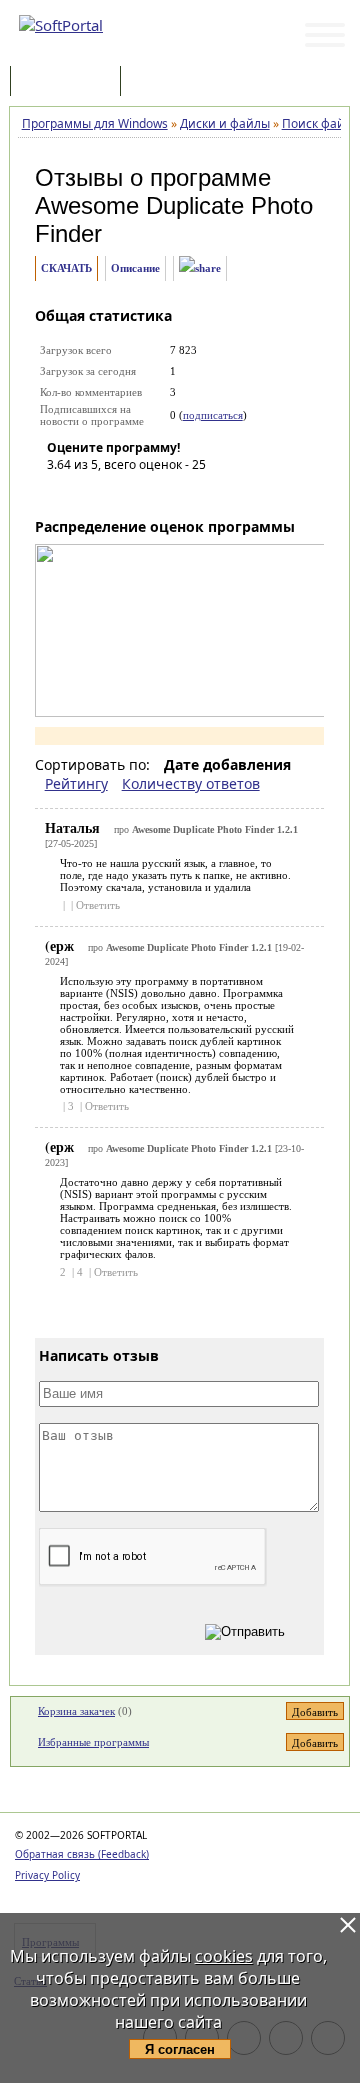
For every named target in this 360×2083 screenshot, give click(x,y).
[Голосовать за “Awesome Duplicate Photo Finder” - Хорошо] (152, 493)
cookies (224, 1956)
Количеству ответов (191, 783)
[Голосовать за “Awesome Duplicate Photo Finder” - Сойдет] (122, 493)
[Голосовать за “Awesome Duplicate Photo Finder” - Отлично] (182, 493)
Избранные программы (93, 1742)
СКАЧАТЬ (66, 268)
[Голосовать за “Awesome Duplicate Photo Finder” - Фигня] (62, 493)
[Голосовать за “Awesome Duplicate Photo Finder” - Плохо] (92, 493)
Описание (135, 268)
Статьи (169, 82)
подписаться (213, 415)
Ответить (98, 905)
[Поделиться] (200, 268)
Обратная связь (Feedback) (82, 1854)
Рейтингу (76, 783)
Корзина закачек (76, 1711)
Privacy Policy (47, 1875)
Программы (70, 82)
